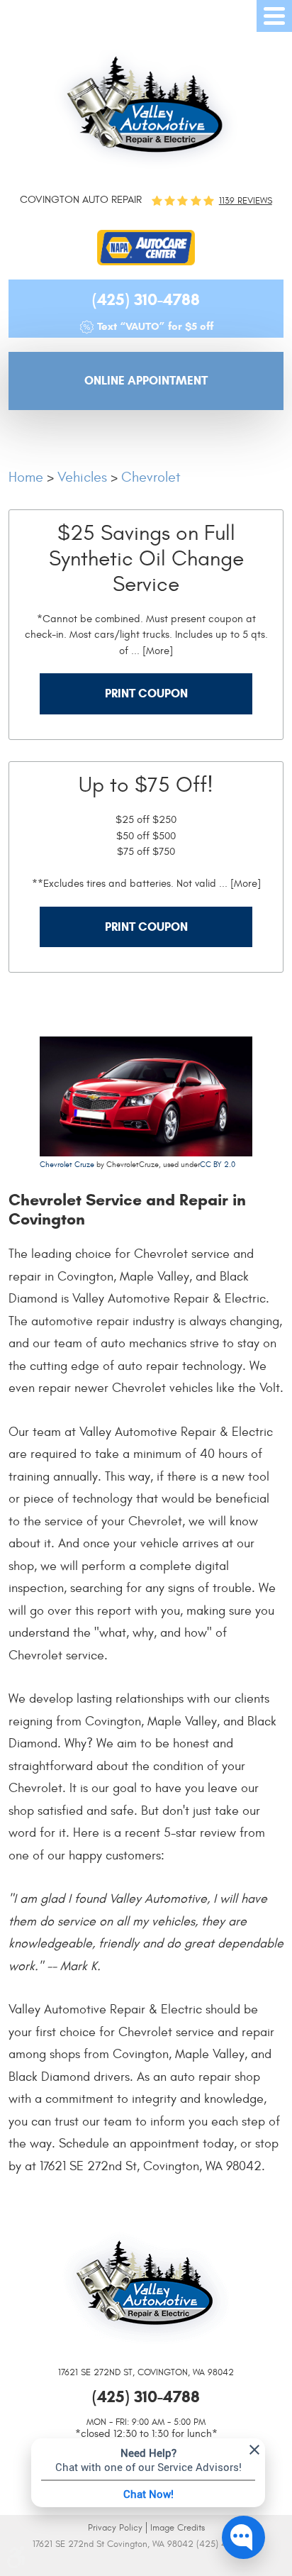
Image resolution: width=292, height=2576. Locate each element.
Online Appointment (146, 381)
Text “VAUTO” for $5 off (155, 326)
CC (206, 1165)
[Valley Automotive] (146, 109)
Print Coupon (146, 693)
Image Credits (178, 2528)
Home (26, 477)
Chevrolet (151, 477)
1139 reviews (246, 201)
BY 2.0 (223, 1165)
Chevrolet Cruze (67, 1165)
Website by (146, 2564)
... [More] (151, 651)
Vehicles (82, 477)
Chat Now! (148, 2494)
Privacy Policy (115, 2528)
